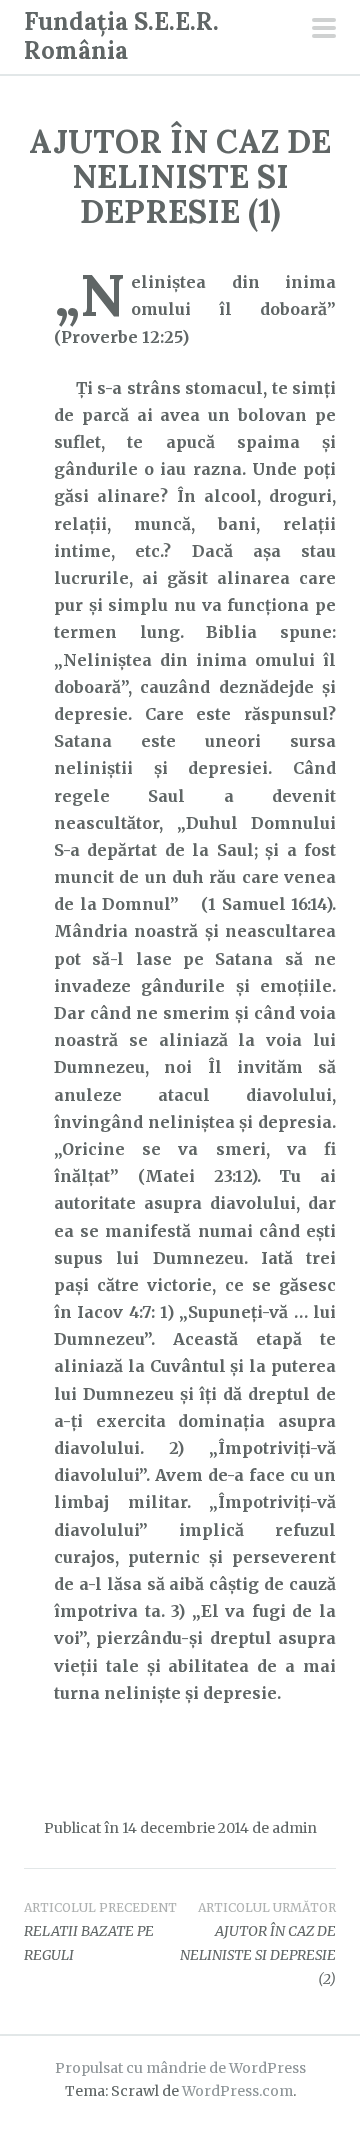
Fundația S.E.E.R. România (121, 36)
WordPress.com (237, 2091)
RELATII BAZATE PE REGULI (100, 1932)
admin (294, 1828)
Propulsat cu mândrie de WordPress (180, 2068)
